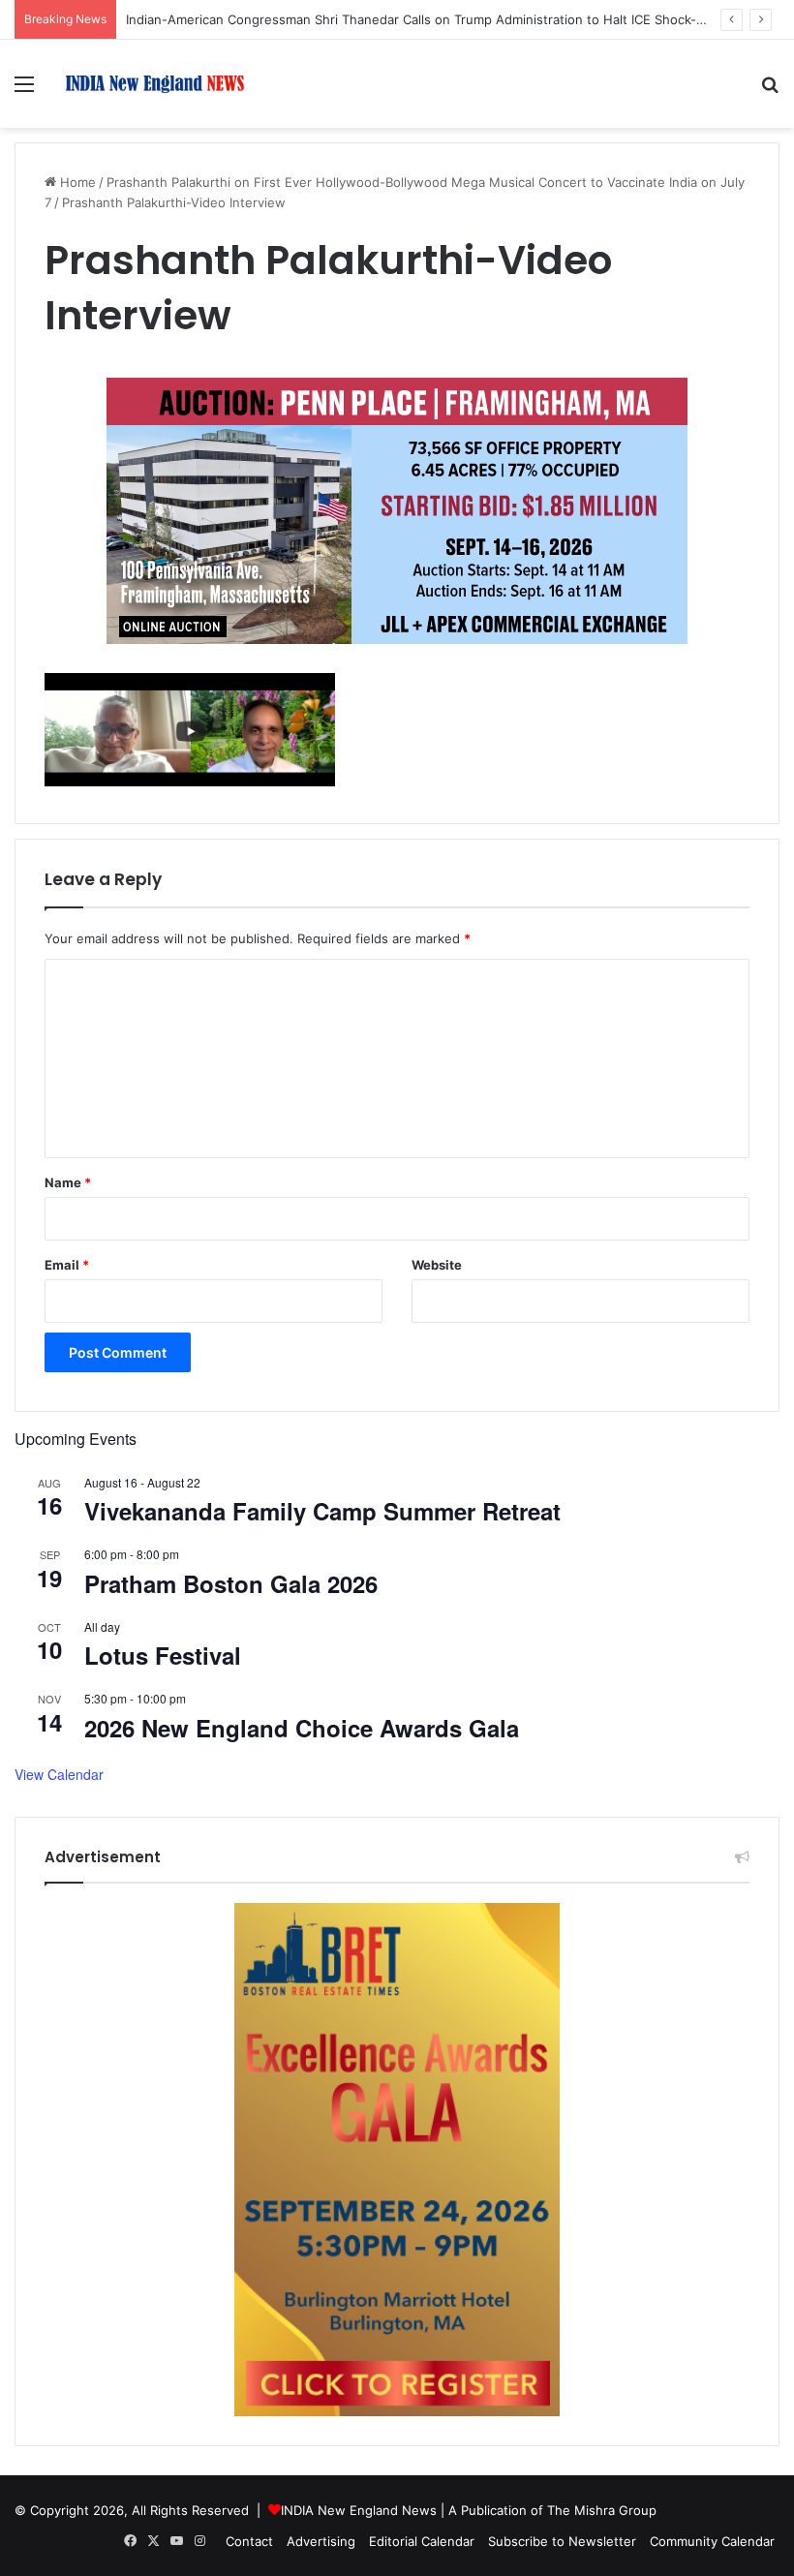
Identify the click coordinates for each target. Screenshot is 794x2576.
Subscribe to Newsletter (562, 2541)
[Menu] (24, 91)
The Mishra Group (602, 2510)
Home (76, 182)
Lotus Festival (163, 1655)
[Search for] (770, 91)
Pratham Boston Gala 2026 (231, 1583)
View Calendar (59, 1774)
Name (68, 1182)
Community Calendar (712, 2541)
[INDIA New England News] (155, 84)
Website (437, 1265)
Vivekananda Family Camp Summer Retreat (322, 1511)
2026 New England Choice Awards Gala (302, 1728)
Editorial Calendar (422, 2541)
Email (67, 1265)
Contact (249, 2541)
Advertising (321, 2541)
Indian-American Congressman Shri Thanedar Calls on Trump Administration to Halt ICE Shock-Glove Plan (443, 19)
